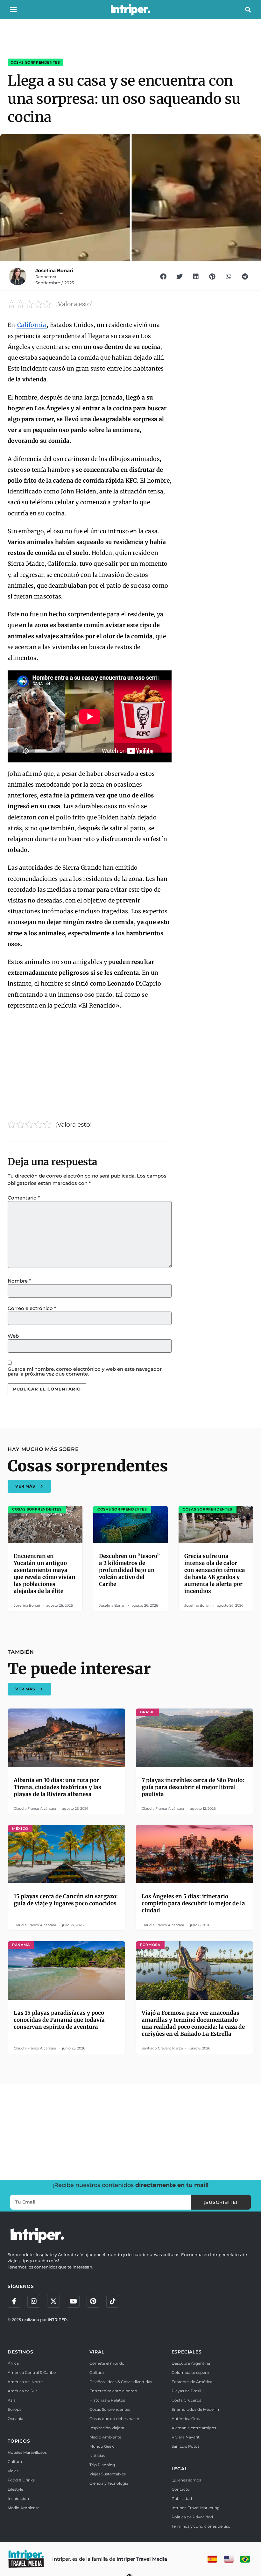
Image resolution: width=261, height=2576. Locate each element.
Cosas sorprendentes (35, 62)
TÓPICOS (19, 2441)
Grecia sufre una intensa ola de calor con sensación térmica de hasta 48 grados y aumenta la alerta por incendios (215, 1574)
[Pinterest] (93, 2301)
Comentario (24, 1198)
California (32, 325)
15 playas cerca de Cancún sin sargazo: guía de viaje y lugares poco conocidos (66, 1900)
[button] (13, 10)
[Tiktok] (113, 2301)
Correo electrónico (32, 1308)
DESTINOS (20, 2352)
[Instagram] (34, 2301)
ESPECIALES (187, 2352)
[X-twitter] (53, 2301)
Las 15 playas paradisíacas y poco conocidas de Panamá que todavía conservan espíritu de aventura (59, 2020)
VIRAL (97, 2352)
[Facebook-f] (14, 2301)
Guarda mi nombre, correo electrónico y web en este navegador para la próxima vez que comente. (85, 1371)
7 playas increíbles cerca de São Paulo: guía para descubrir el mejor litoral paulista (193, 1787)
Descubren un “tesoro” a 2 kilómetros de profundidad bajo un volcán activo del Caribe (129, 1570)
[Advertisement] (90, 1063)
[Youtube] (73, 2301)
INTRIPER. (58, 2320)
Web (13, 1336)
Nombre (19, 1281)
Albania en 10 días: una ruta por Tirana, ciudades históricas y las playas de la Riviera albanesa (57, 1787)
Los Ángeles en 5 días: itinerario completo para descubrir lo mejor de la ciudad (193, 1903)
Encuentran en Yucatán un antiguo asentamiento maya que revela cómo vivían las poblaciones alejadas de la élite (45, 1574)
